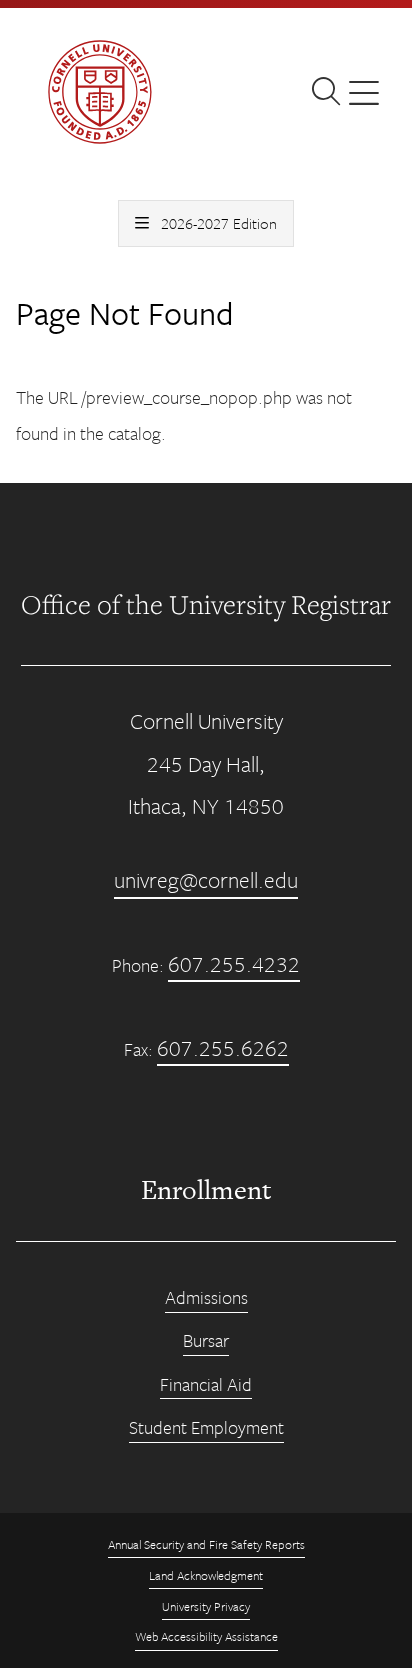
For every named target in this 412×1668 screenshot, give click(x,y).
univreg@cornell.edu (206, 879)
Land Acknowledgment (206, 1575)
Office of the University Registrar (206, 604)
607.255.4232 (234, 963)
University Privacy (206, 1606)
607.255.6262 (223, 1047)
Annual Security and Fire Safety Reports (206, 1544)
